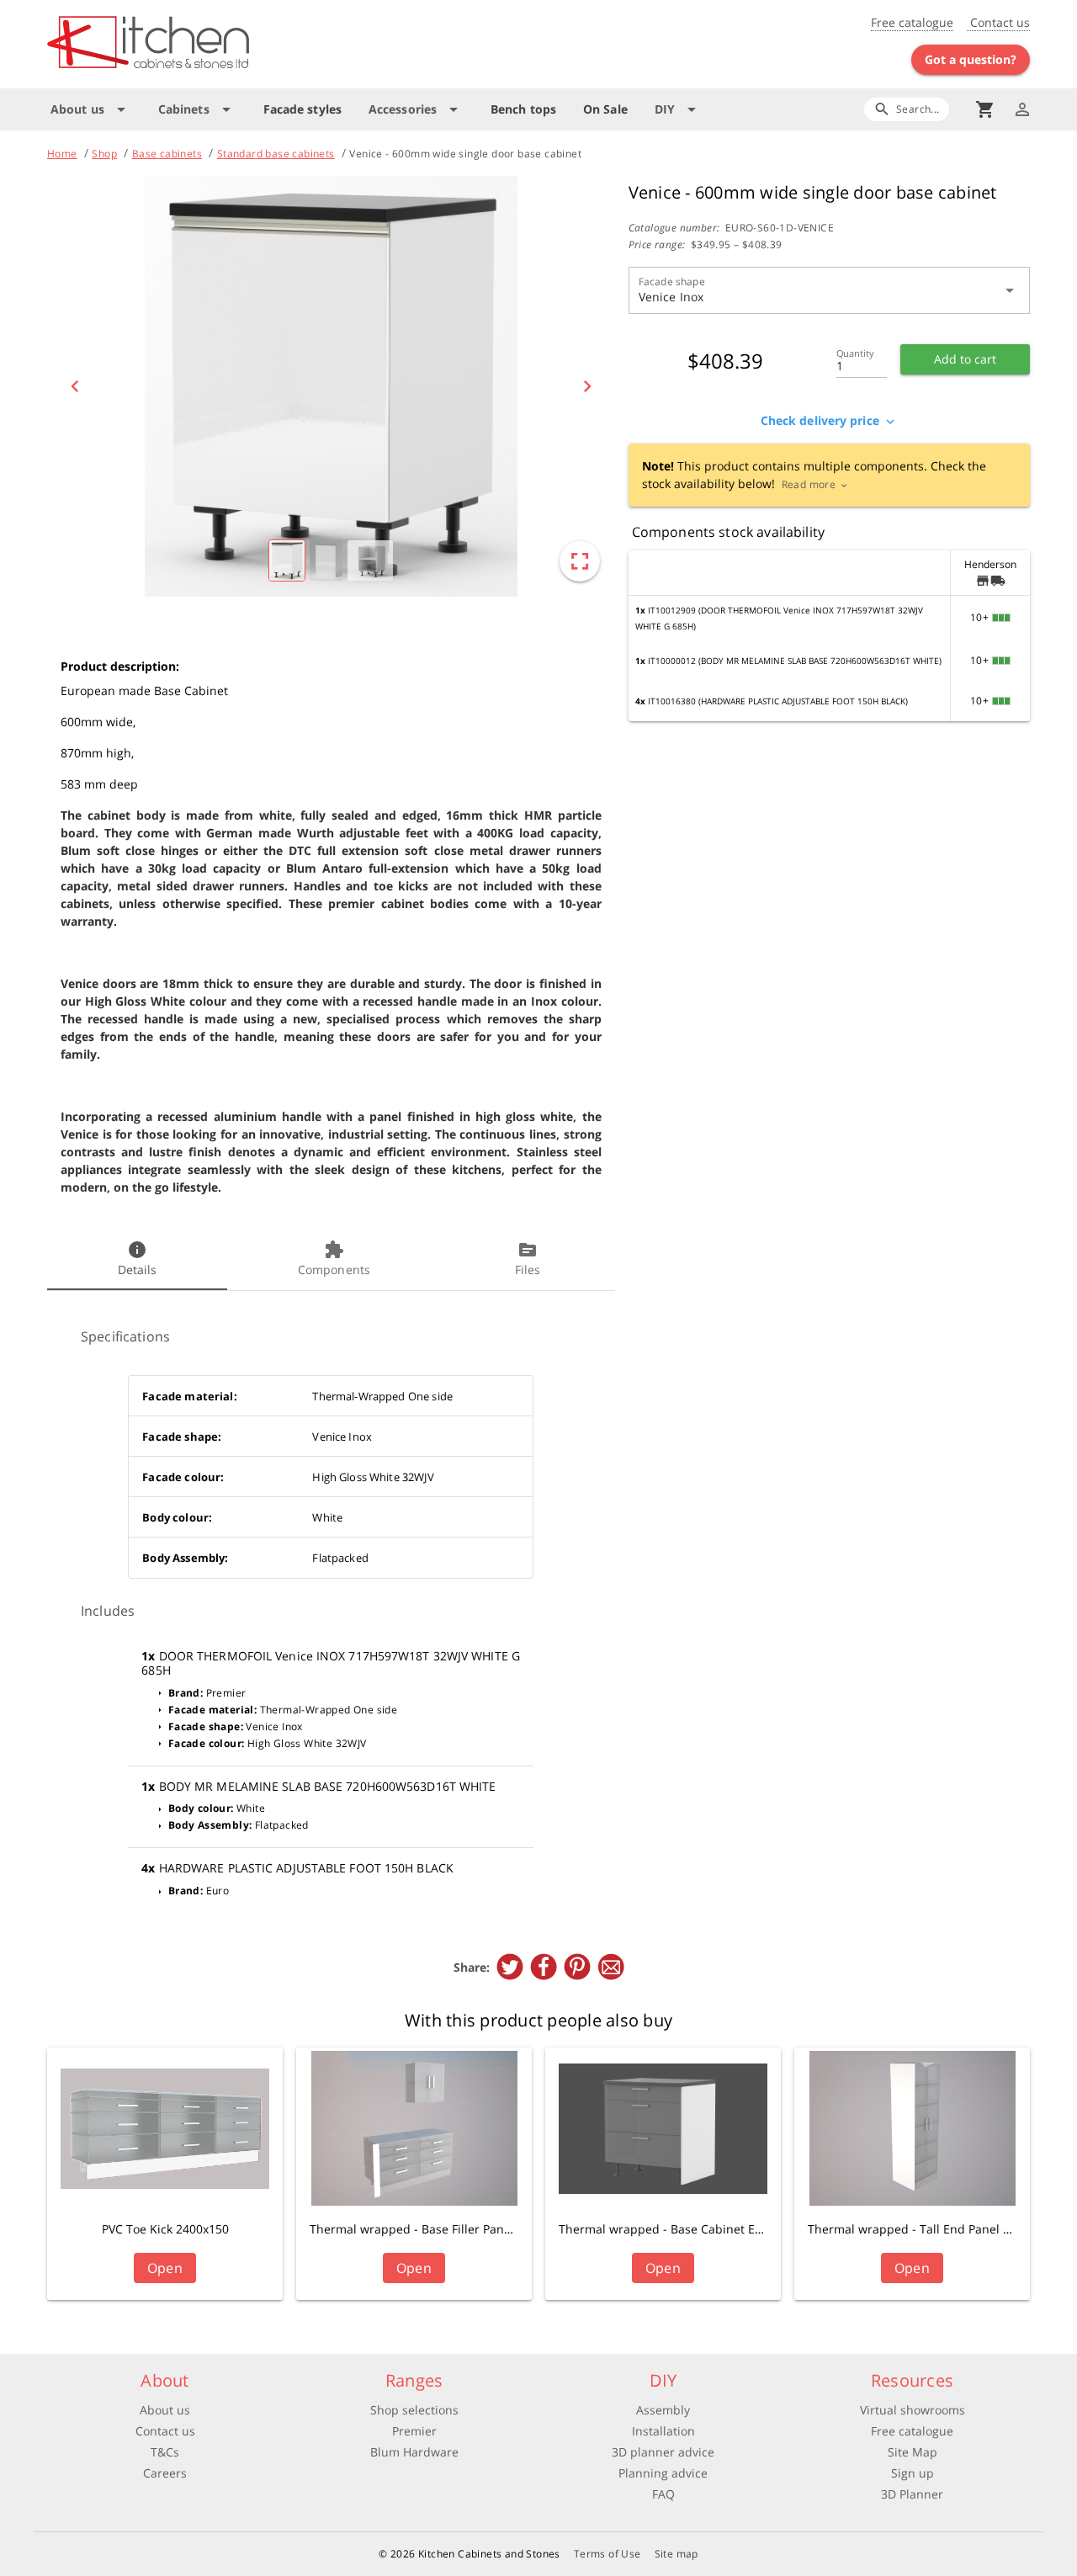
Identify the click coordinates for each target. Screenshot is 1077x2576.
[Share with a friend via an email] (611, 1967)
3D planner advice (663, 2452)
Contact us (998, 22)
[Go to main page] (209, 44)
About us (165, 2410)
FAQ (663, 2494)
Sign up (913, 2473)
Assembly (663, 2410)
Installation (663, 2431)
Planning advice (663, 2473)
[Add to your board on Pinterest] (577, 1967)
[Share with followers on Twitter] (510, 1967)
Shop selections (414, 2410)
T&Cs (165, 2452)
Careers (165, 2473)
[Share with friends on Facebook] (544, 1967)
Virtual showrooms (913, 2410)
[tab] (137, 1260)
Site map (676, 2554)
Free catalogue (912, 22)
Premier (414, 2431)
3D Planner (912, 2494)
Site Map (913, 2452)
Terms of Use (607, 2554)
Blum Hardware (414, 2452)
